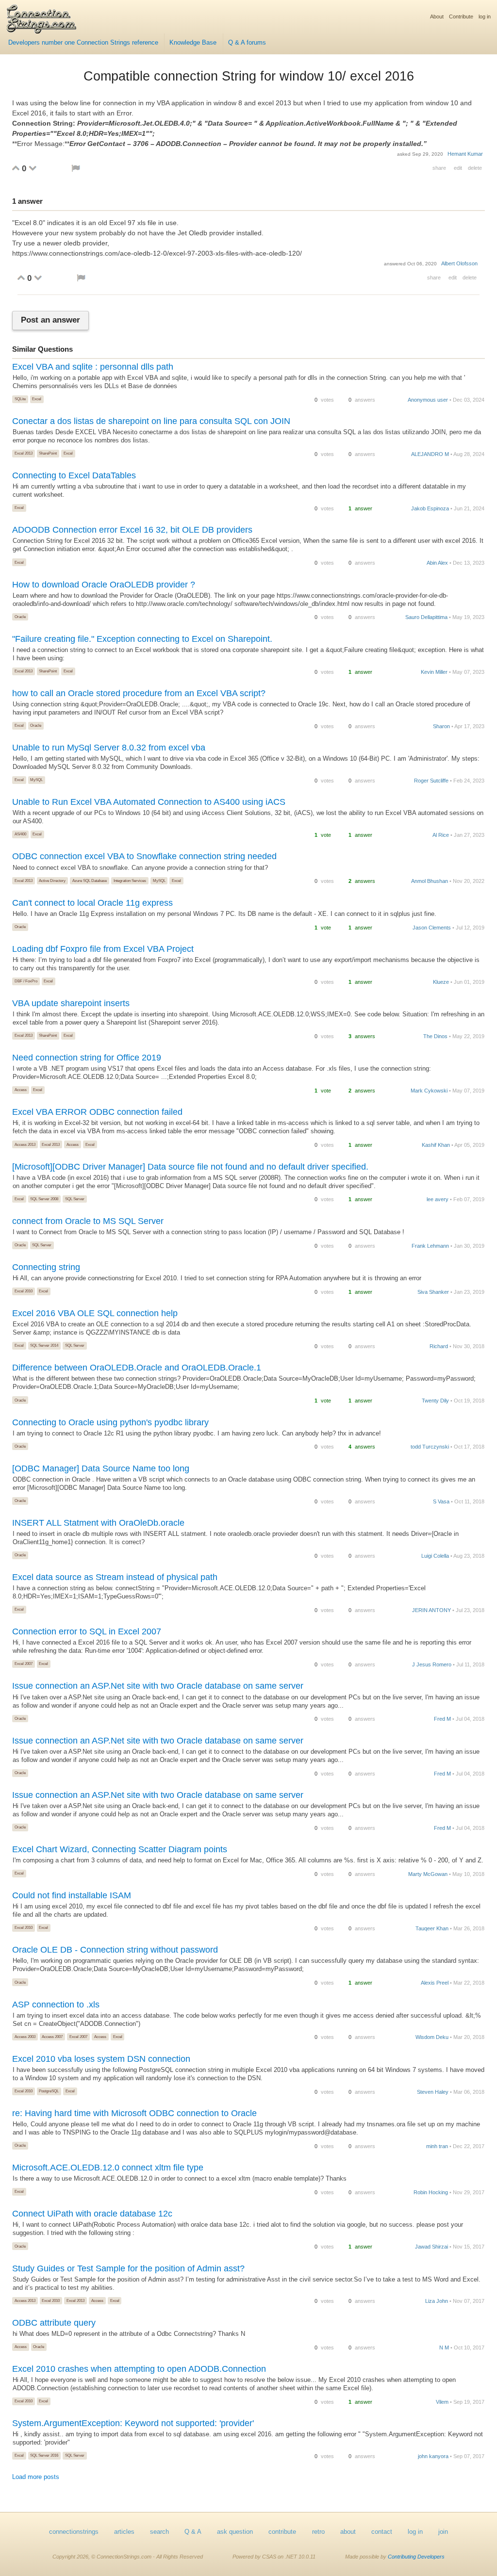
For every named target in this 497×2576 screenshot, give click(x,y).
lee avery (438, 1199)
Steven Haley (433, 2092)
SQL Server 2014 (44, 1345)
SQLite (20, 399)
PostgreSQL (49, 2091)
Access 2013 (25, 1144)
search (159, 2532)
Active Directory (52, 880)
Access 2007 (52, 2037)
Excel (37, 399)
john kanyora (433, 2456)
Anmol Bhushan (430, 881)
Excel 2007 (24, 1663)
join (443, 2532)
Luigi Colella (435, 1556)
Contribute (461, 16)
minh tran (437, 2146)
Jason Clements (432, 928)
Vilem (442, 2402)
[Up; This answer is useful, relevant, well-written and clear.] (21, 277)
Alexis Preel (435, 1983)
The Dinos (435, 1036)
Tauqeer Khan (432, 1928)
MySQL (36, 780)
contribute (282, 2532)
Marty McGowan (428, 1874)
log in (485, 16)
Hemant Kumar (465, 154)
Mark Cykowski (429, 1091)
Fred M (442, 1719)
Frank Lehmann (430, 1246)
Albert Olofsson (459, 263)
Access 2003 (25, 2037)
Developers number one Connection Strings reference (83, 43)
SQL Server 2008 (44, 1199)
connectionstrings (74, 2532)
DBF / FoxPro (26, 981)
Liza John (437, 2301)
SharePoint (48, 453)
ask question (235, 2532)
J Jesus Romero (432, 1664)
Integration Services (130, 880)
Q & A (193, 2532)
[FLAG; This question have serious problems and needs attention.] (76, 168)
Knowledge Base (193, 43)
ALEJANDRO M (430, 454)
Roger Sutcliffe (431, 781)
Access (21, 1090)
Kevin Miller (434, 672)
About (437, 16)
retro (318, 2532)
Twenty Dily (435, 1401)
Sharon (441, 726)
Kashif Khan (436, 1145)
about (348, 2532)
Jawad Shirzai (431, 2247)
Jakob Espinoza (430, 508)
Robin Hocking (431, 2192)
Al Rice (441, 835)
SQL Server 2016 (44, 2455)
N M (444, 2348)
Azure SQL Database (90, 880)
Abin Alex (437, 563)
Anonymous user (428, 400)
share (439, 168)
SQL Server (75, 1199)
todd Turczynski (430, 1447)
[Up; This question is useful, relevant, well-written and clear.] (16, 168)
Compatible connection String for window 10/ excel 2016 (249, 76)
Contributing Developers (416, 2557)
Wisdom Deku (432, 2037)
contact (382, 2532)
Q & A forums (247, 43)
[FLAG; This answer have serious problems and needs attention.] (81, 278)
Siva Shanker (433, 1292)
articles (124, 2532)
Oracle (20, 617)
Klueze (441, 982)
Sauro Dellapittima (426, 617)
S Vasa (441, 1501)
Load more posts (36, 2477)
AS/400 (20, 834)
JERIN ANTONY (431, 1610)
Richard (439, 1346)
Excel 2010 (24, 1291)
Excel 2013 (24, 453)
